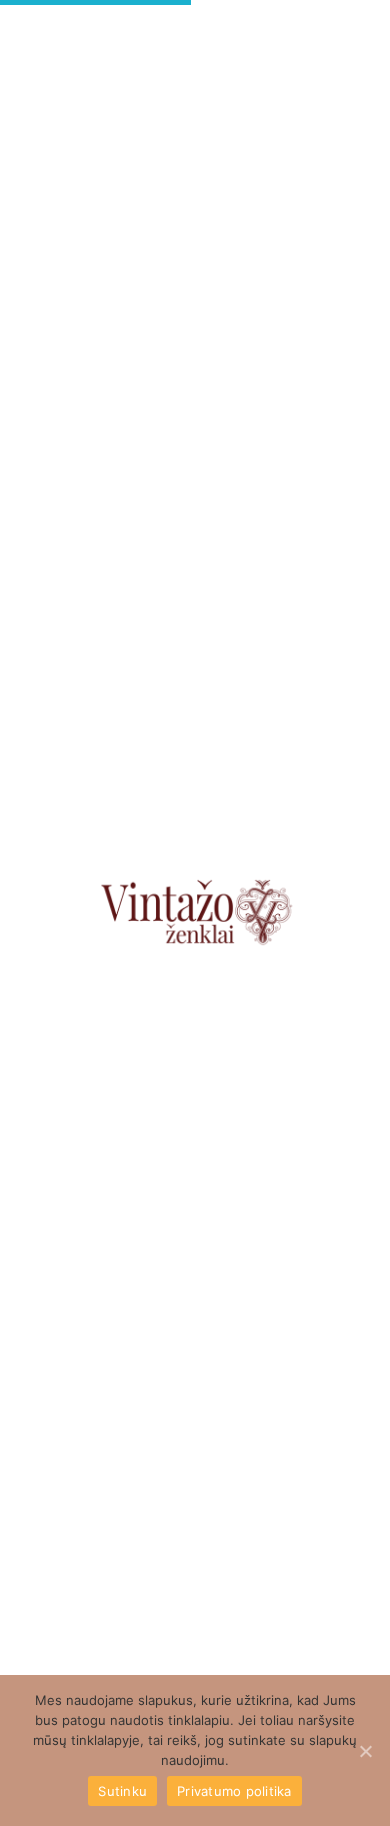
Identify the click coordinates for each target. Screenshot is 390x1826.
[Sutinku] (365, 1751)
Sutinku (122, 1791)
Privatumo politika (234, 1791)
